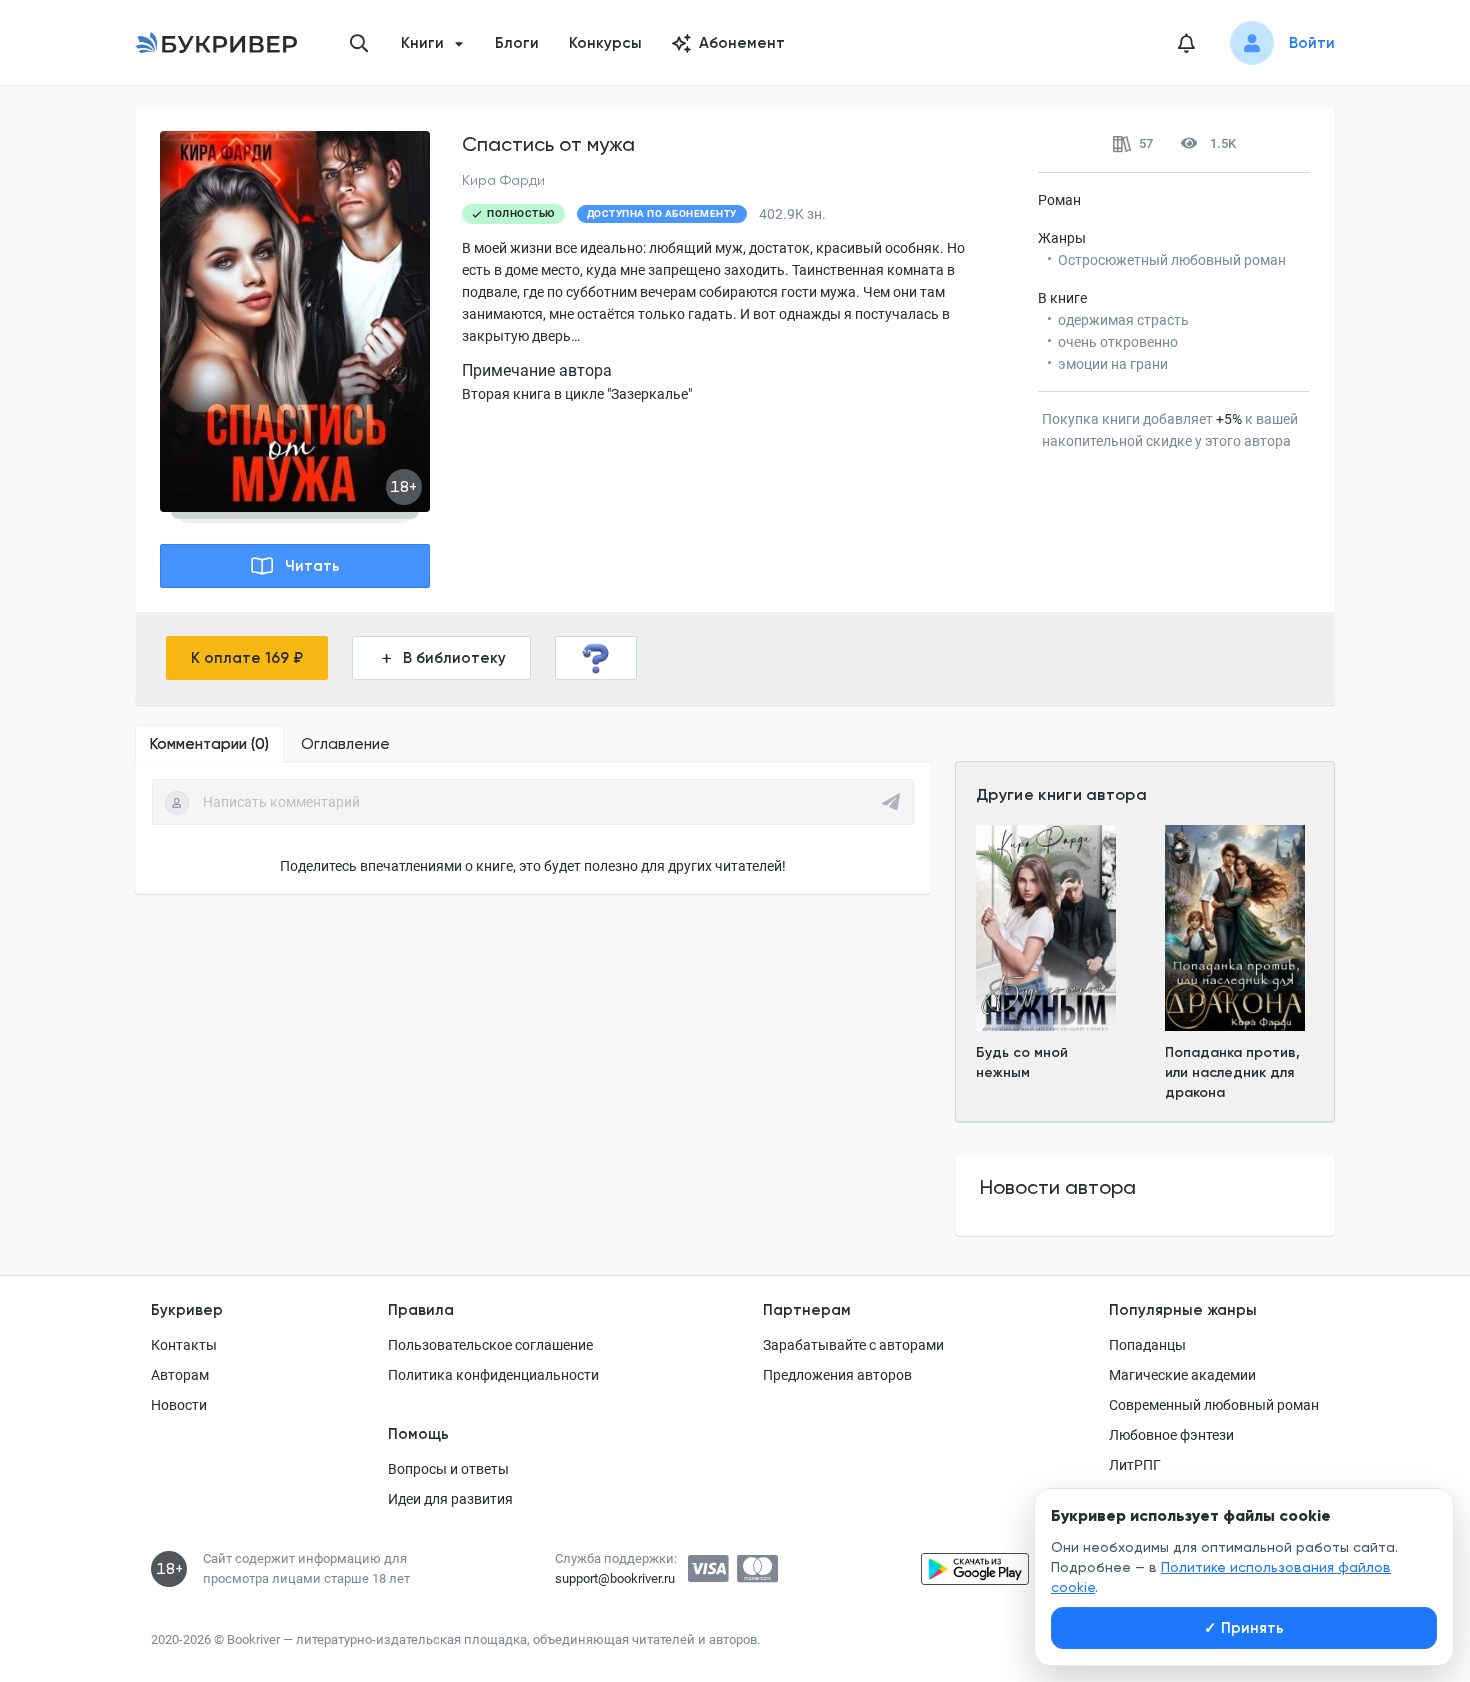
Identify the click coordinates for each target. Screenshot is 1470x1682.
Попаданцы (1147, 1345)
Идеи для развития (450, 1499)
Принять (1244, 1628)
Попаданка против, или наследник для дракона (1232, 1072)
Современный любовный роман (1214, 1405)
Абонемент (742, 43)
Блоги (517, 43)
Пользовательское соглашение (490, 1345)
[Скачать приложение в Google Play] (975, 1569)
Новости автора (1058, 1187)
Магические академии (1182, 1375)
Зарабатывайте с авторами (853, 1345)
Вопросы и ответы (448, 1469)
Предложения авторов (837, 1375)
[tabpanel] (533, 828)
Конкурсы (605, 43)
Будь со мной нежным (1022, 1062)
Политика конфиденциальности (493, 1375)
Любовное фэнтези (1171, 1435)
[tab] (209, 744)
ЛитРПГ (1135, 1465)
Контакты (184, 1345)
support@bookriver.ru (615, 1578)
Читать (312, 566)
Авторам (180, 1375)
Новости (179, 1405)
